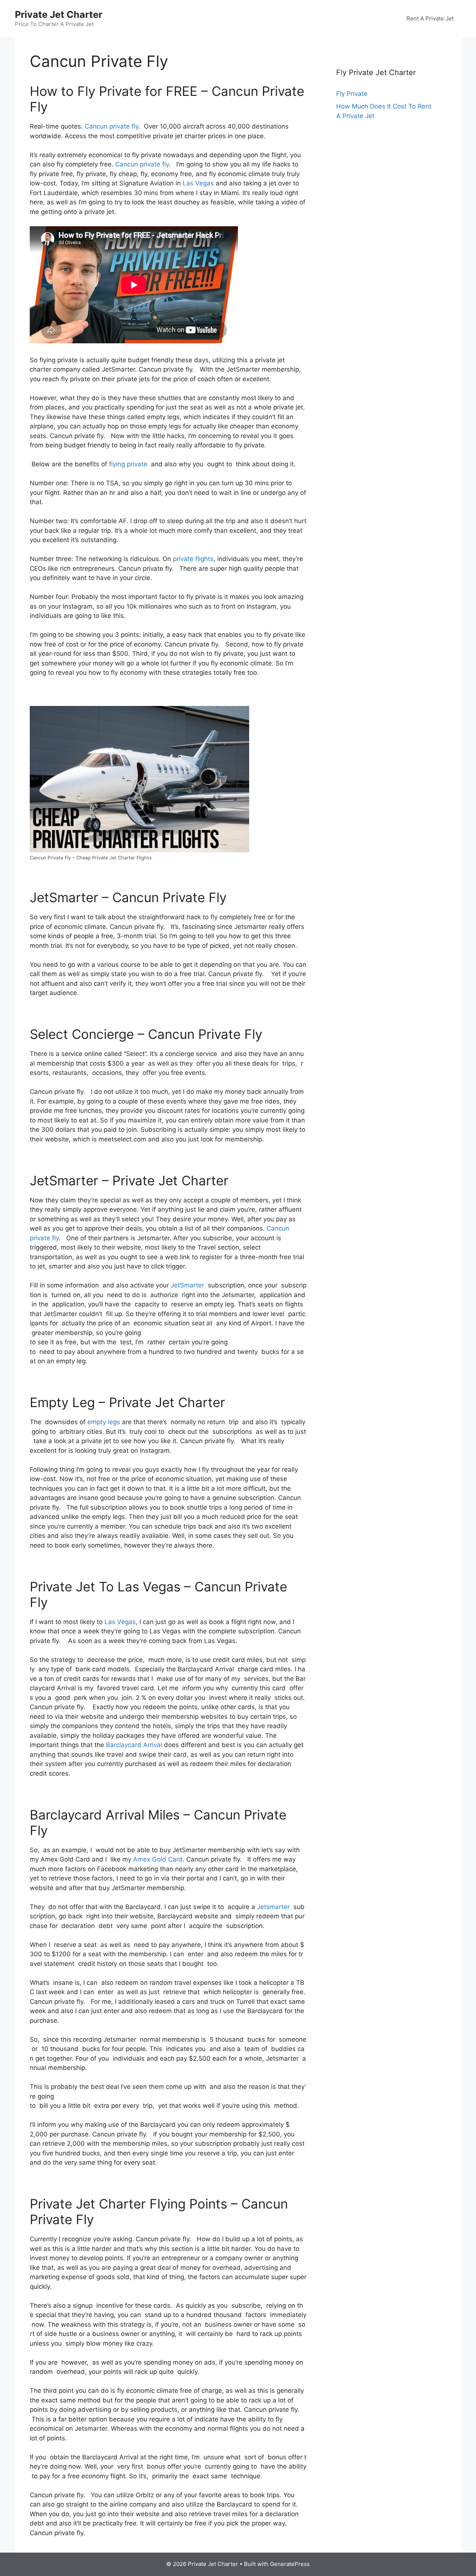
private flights (193, 559)
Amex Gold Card (158, 1859)
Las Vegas (198, 183)
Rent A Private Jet (430, 18)
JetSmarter (187, 1285)
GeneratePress (290, 2564)
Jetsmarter (273, 1907)
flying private (128, 464)
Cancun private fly (112, 126)
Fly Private (352, 94)
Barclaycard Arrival (134, 1745)
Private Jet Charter (59, 14)
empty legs (104, 1422)
